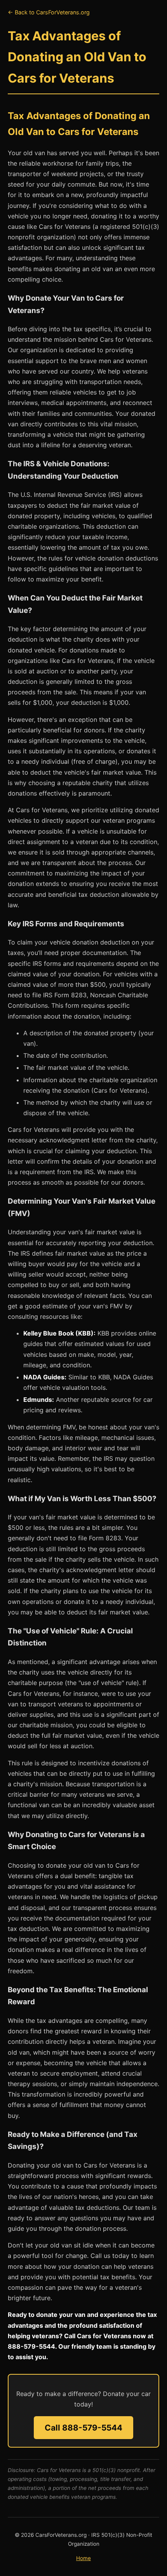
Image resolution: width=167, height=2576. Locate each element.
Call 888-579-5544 (83, 2428)
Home (83, 2558)
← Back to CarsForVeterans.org (49, 12)
